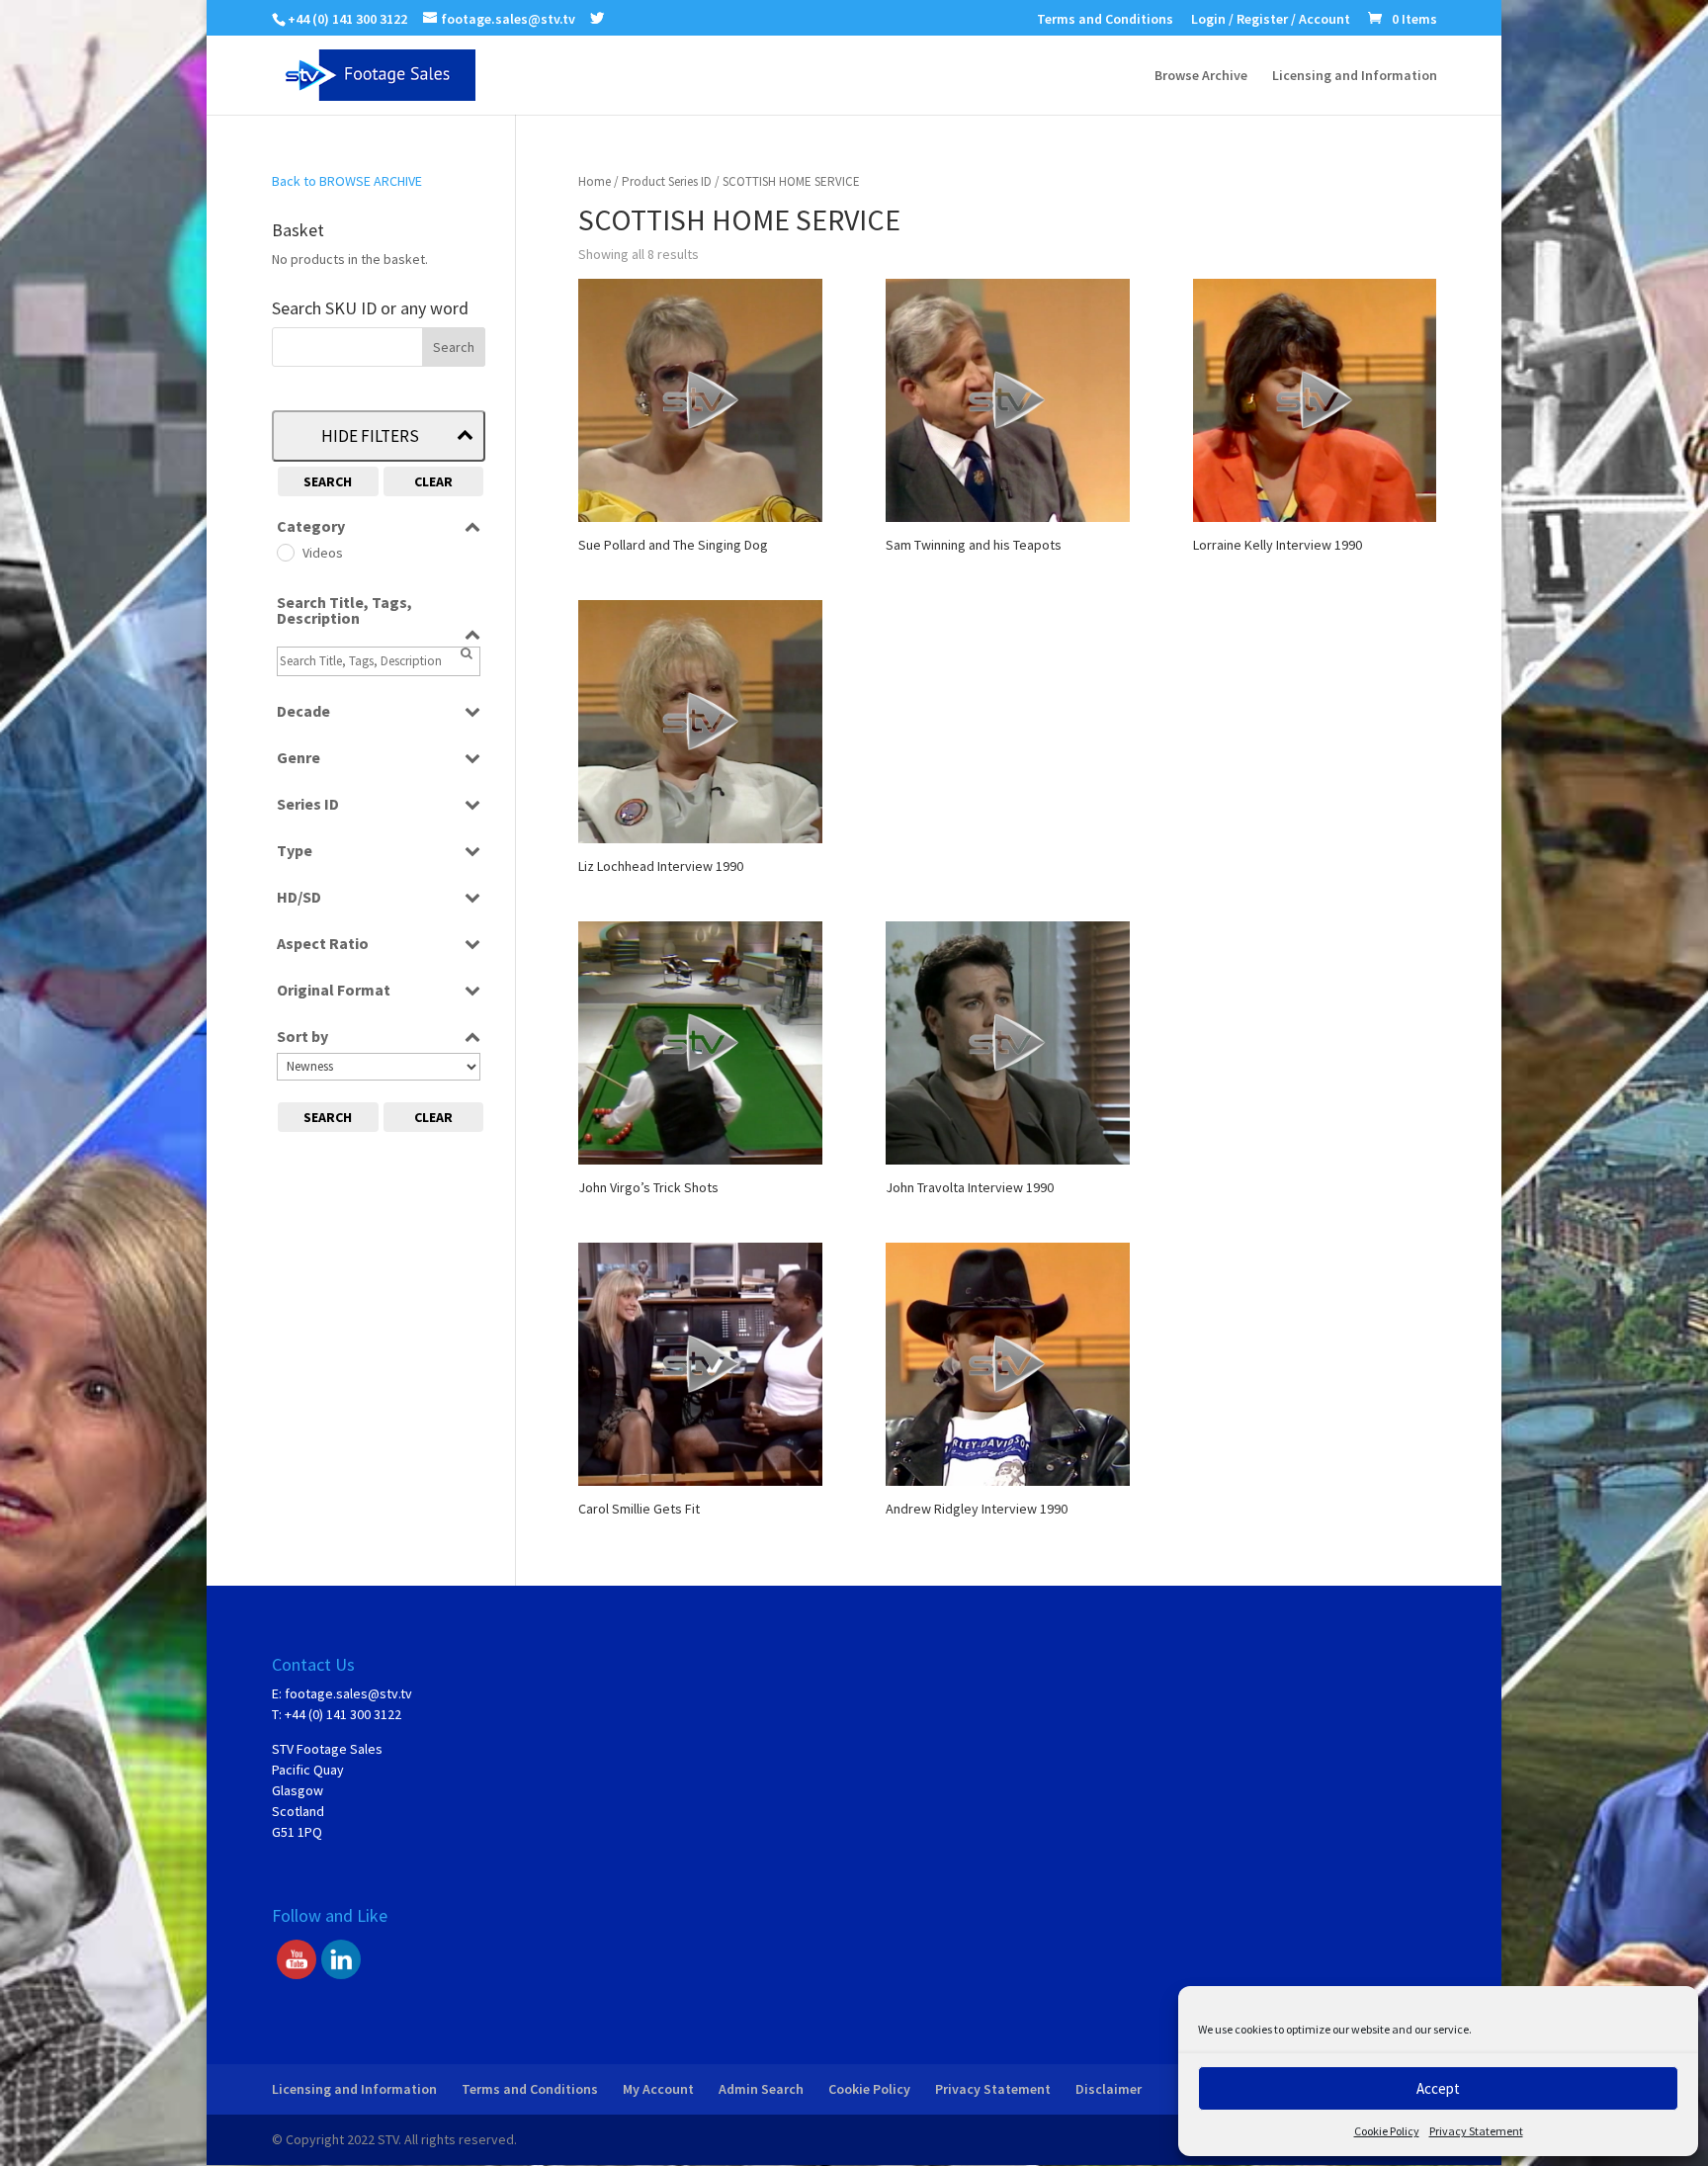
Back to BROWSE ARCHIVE (347, 181)
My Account (658, 2089)
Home (595, 181)
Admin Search (761, 2089)
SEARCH (328, 481)
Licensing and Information (1355, 76)
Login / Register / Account (1271, 20)
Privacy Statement (1476, 2131)
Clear (433, 481)
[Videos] (285, 552)
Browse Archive (1201, 76)
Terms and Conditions (1105, 20)
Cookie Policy (1387, 2131)
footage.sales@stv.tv (348, 1693)
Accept (1438, 2088)
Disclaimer (1109, 2089)
